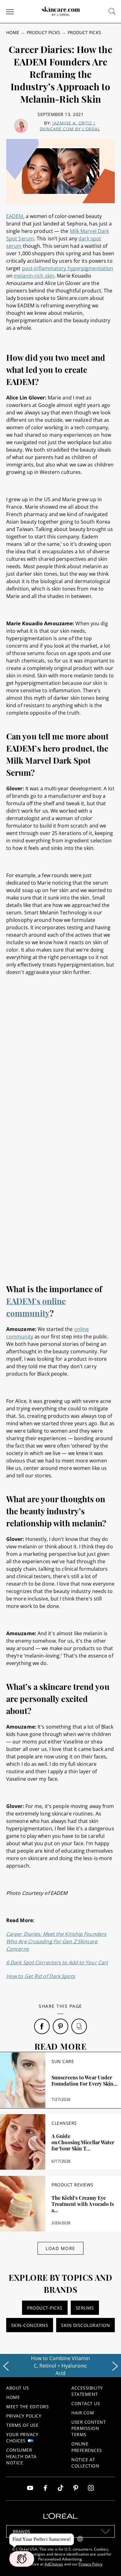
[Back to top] (107, 2562)
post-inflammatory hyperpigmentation (68, 268)
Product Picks (43, 32)
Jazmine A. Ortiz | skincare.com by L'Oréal (70, 126)
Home (13, 32)
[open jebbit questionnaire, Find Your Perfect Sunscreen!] (22, 2559)
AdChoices (54, 2564)
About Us (18, 2388)
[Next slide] (115, 2366)
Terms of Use (22, 2425)
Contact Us (86, 2403)
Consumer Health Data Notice (21, 2456)
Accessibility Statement (87, 2391)
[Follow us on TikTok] (60, 2489)
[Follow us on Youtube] (30, 2489)
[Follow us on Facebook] (45, 2489)
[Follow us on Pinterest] (76, 2489)
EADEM (15, 216)
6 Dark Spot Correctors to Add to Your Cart (57, 1962)
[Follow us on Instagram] (91, 2489)
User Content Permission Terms (89, 2428)
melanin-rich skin (34, 276)
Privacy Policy (24, 2416)
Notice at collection (85, 2463)
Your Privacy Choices (22, 2438)
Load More (60, 2248)
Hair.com (83, 2413)
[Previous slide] (6, 2366)
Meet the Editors (27, 2406)
